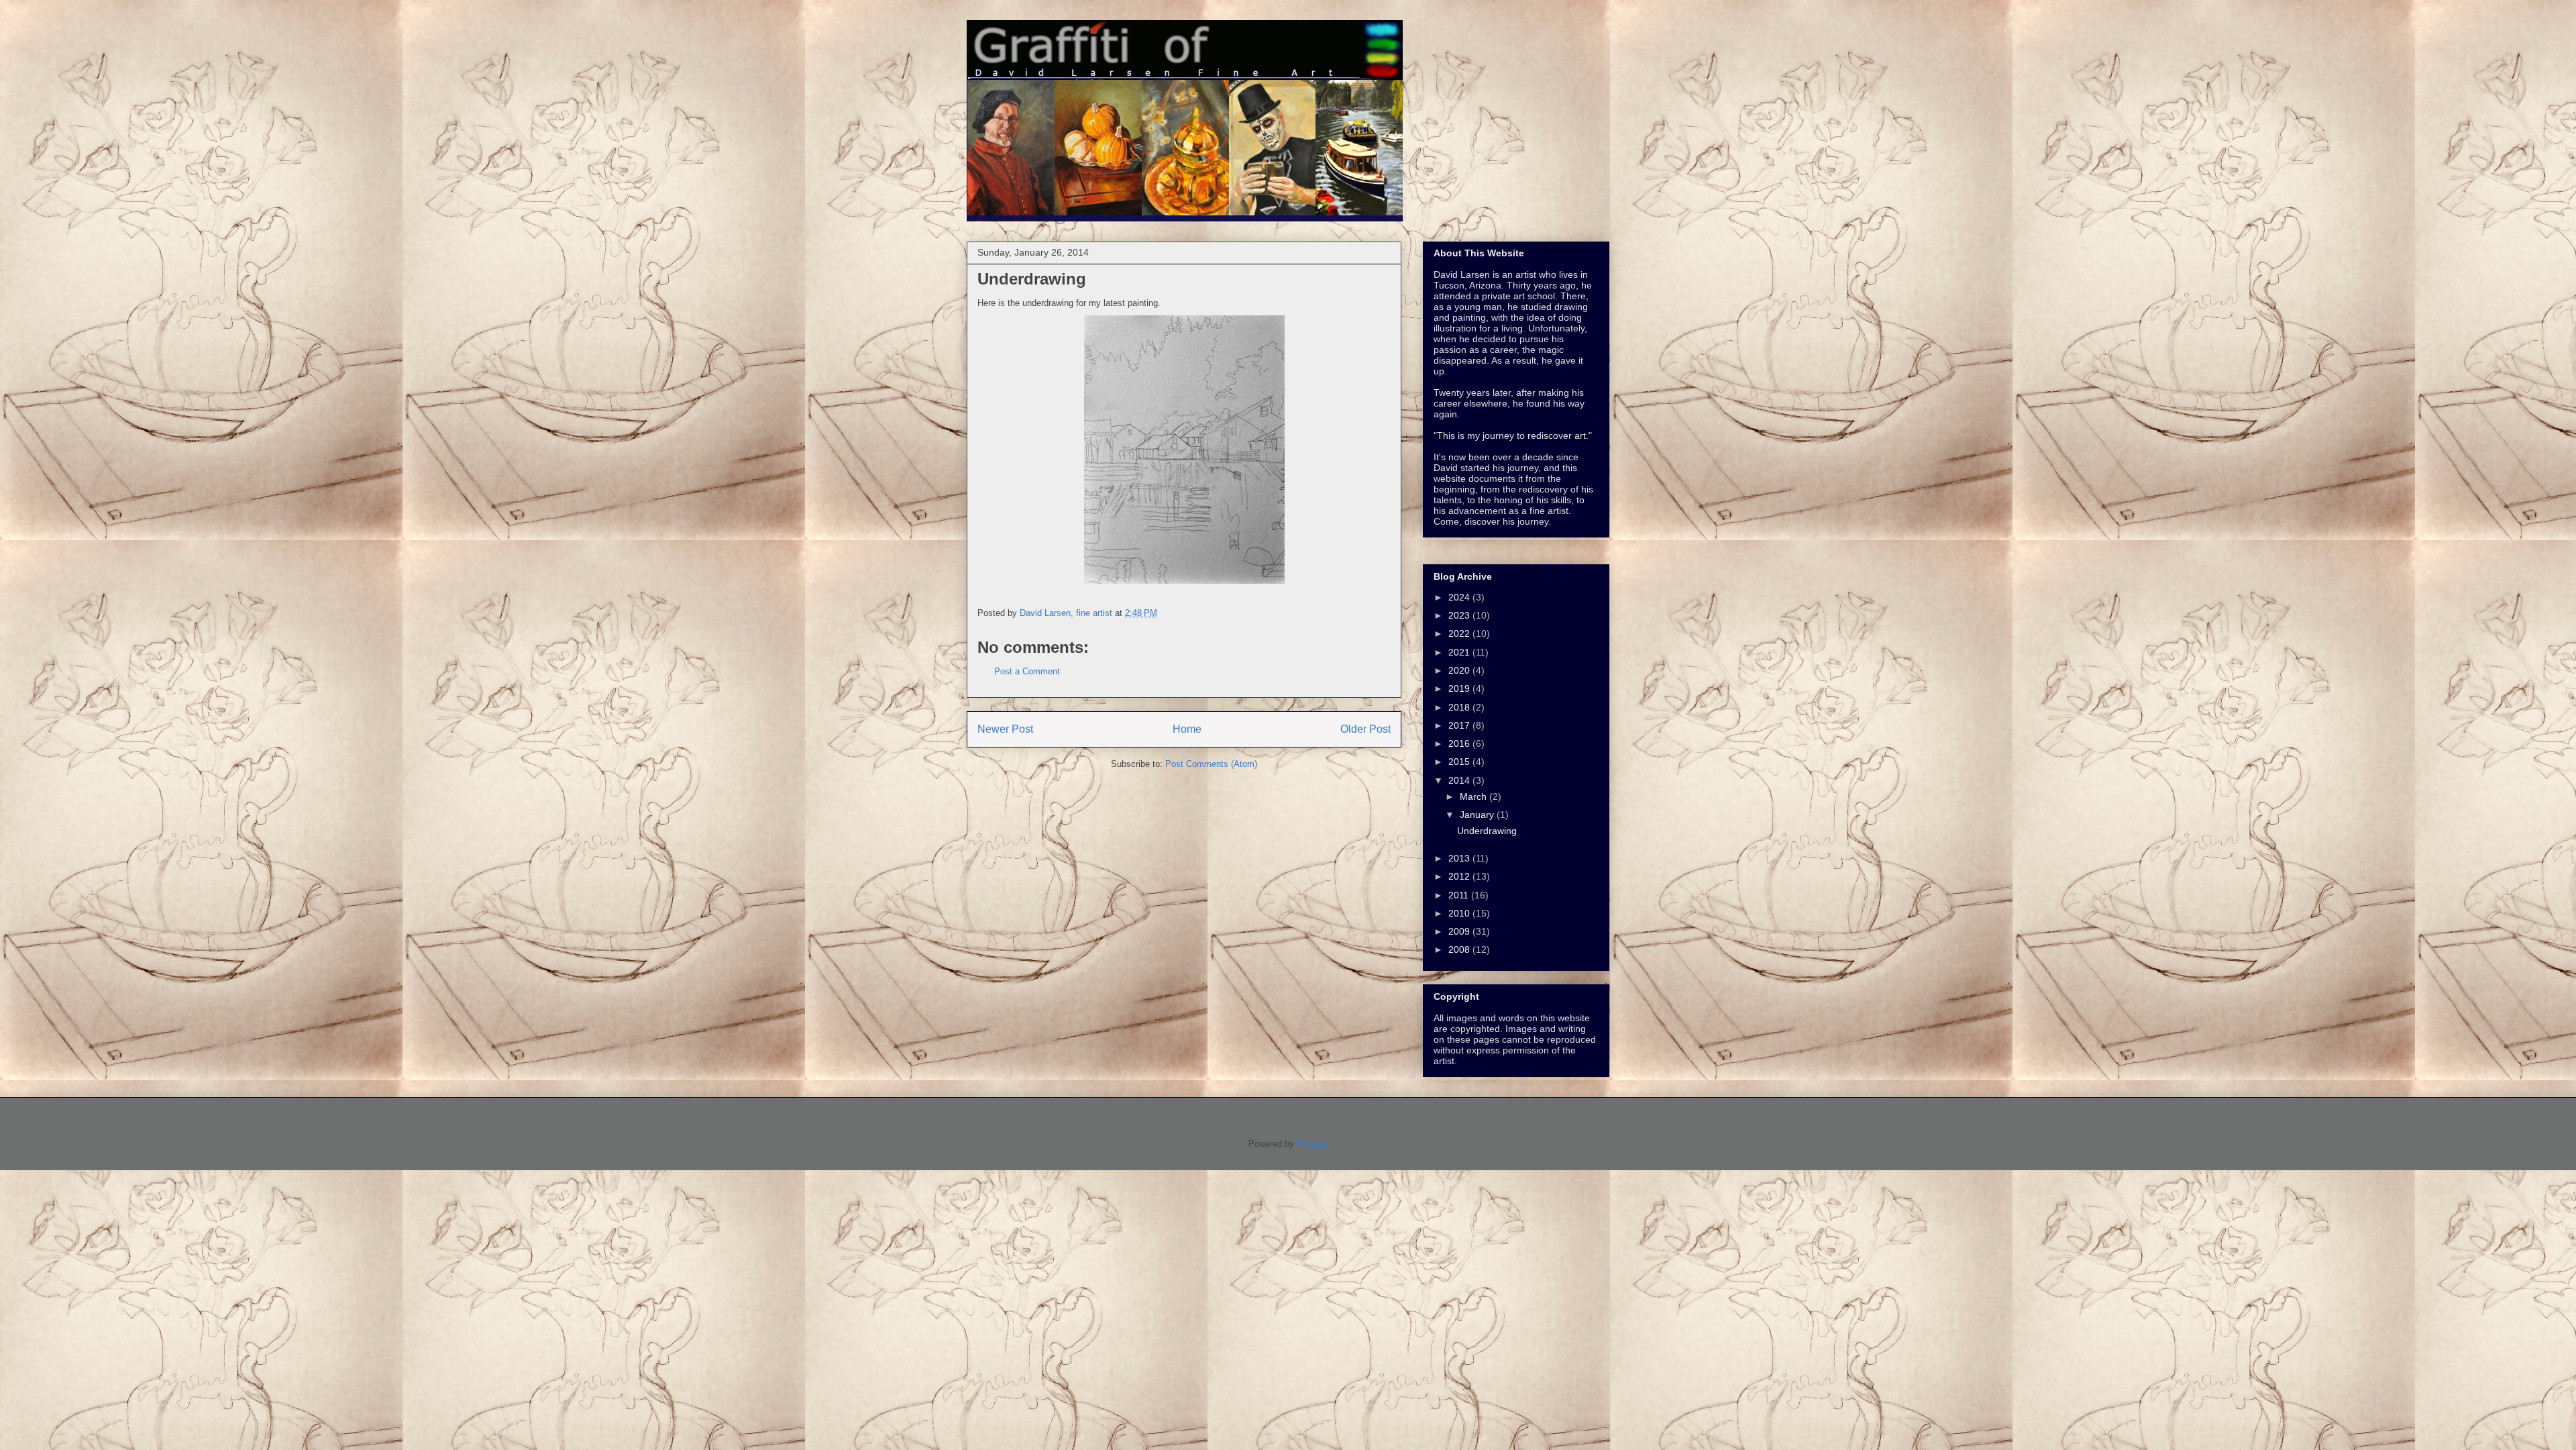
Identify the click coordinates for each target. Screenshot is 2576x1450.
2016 (1460, 743)
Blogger (1311, 1144)
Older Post (1365, 729)
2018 (1460, 707)
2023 (1460, 615)
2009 (1460, 931)
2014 (1460, 780)
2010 (1460, 913)
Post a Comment (1027, 671)
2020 (1460, 670)
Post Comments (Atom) (1211, 764)
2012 (1460, 876)
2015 (1460, 762)
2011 (1460, 895)
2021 (1460, 652)
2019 (1460, 688)
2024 (1460, 597)
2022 (1460, 633)
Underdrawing (1487, 831)
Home (1187, 729)
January (1478, 815)
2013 (1460, 858)
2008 (1460, 949)
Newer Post (1005, 729)
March (1474, 796)
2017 (1460, 725)
